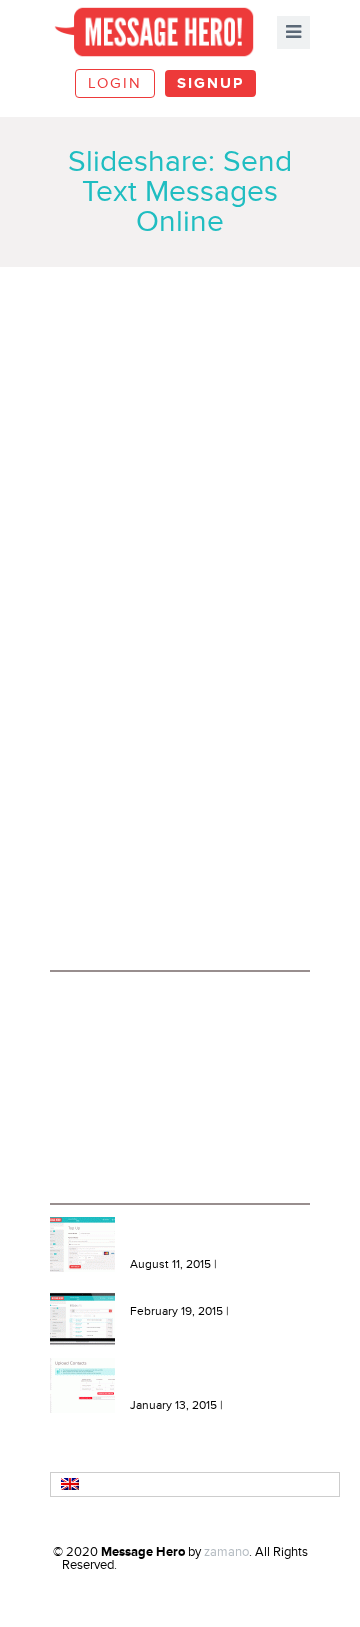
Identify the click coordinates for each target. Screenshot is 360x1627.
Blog (72, 1109)
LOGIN (115, 83)
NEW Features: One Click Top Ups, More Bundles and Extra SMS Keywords (211, 1238)
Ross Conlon (263, 1565)
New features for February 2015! (219, 1299)
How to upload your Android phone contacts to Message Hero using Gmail (207, 1379)
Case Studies (97, 1081)
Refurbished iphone (171, 1565)
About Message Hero (119, 997)
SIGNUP (210, 83)
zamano (226, 1552)
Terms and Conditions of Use (140, 1025)
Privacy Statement (111, 1053)
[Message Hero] (154, 31)
